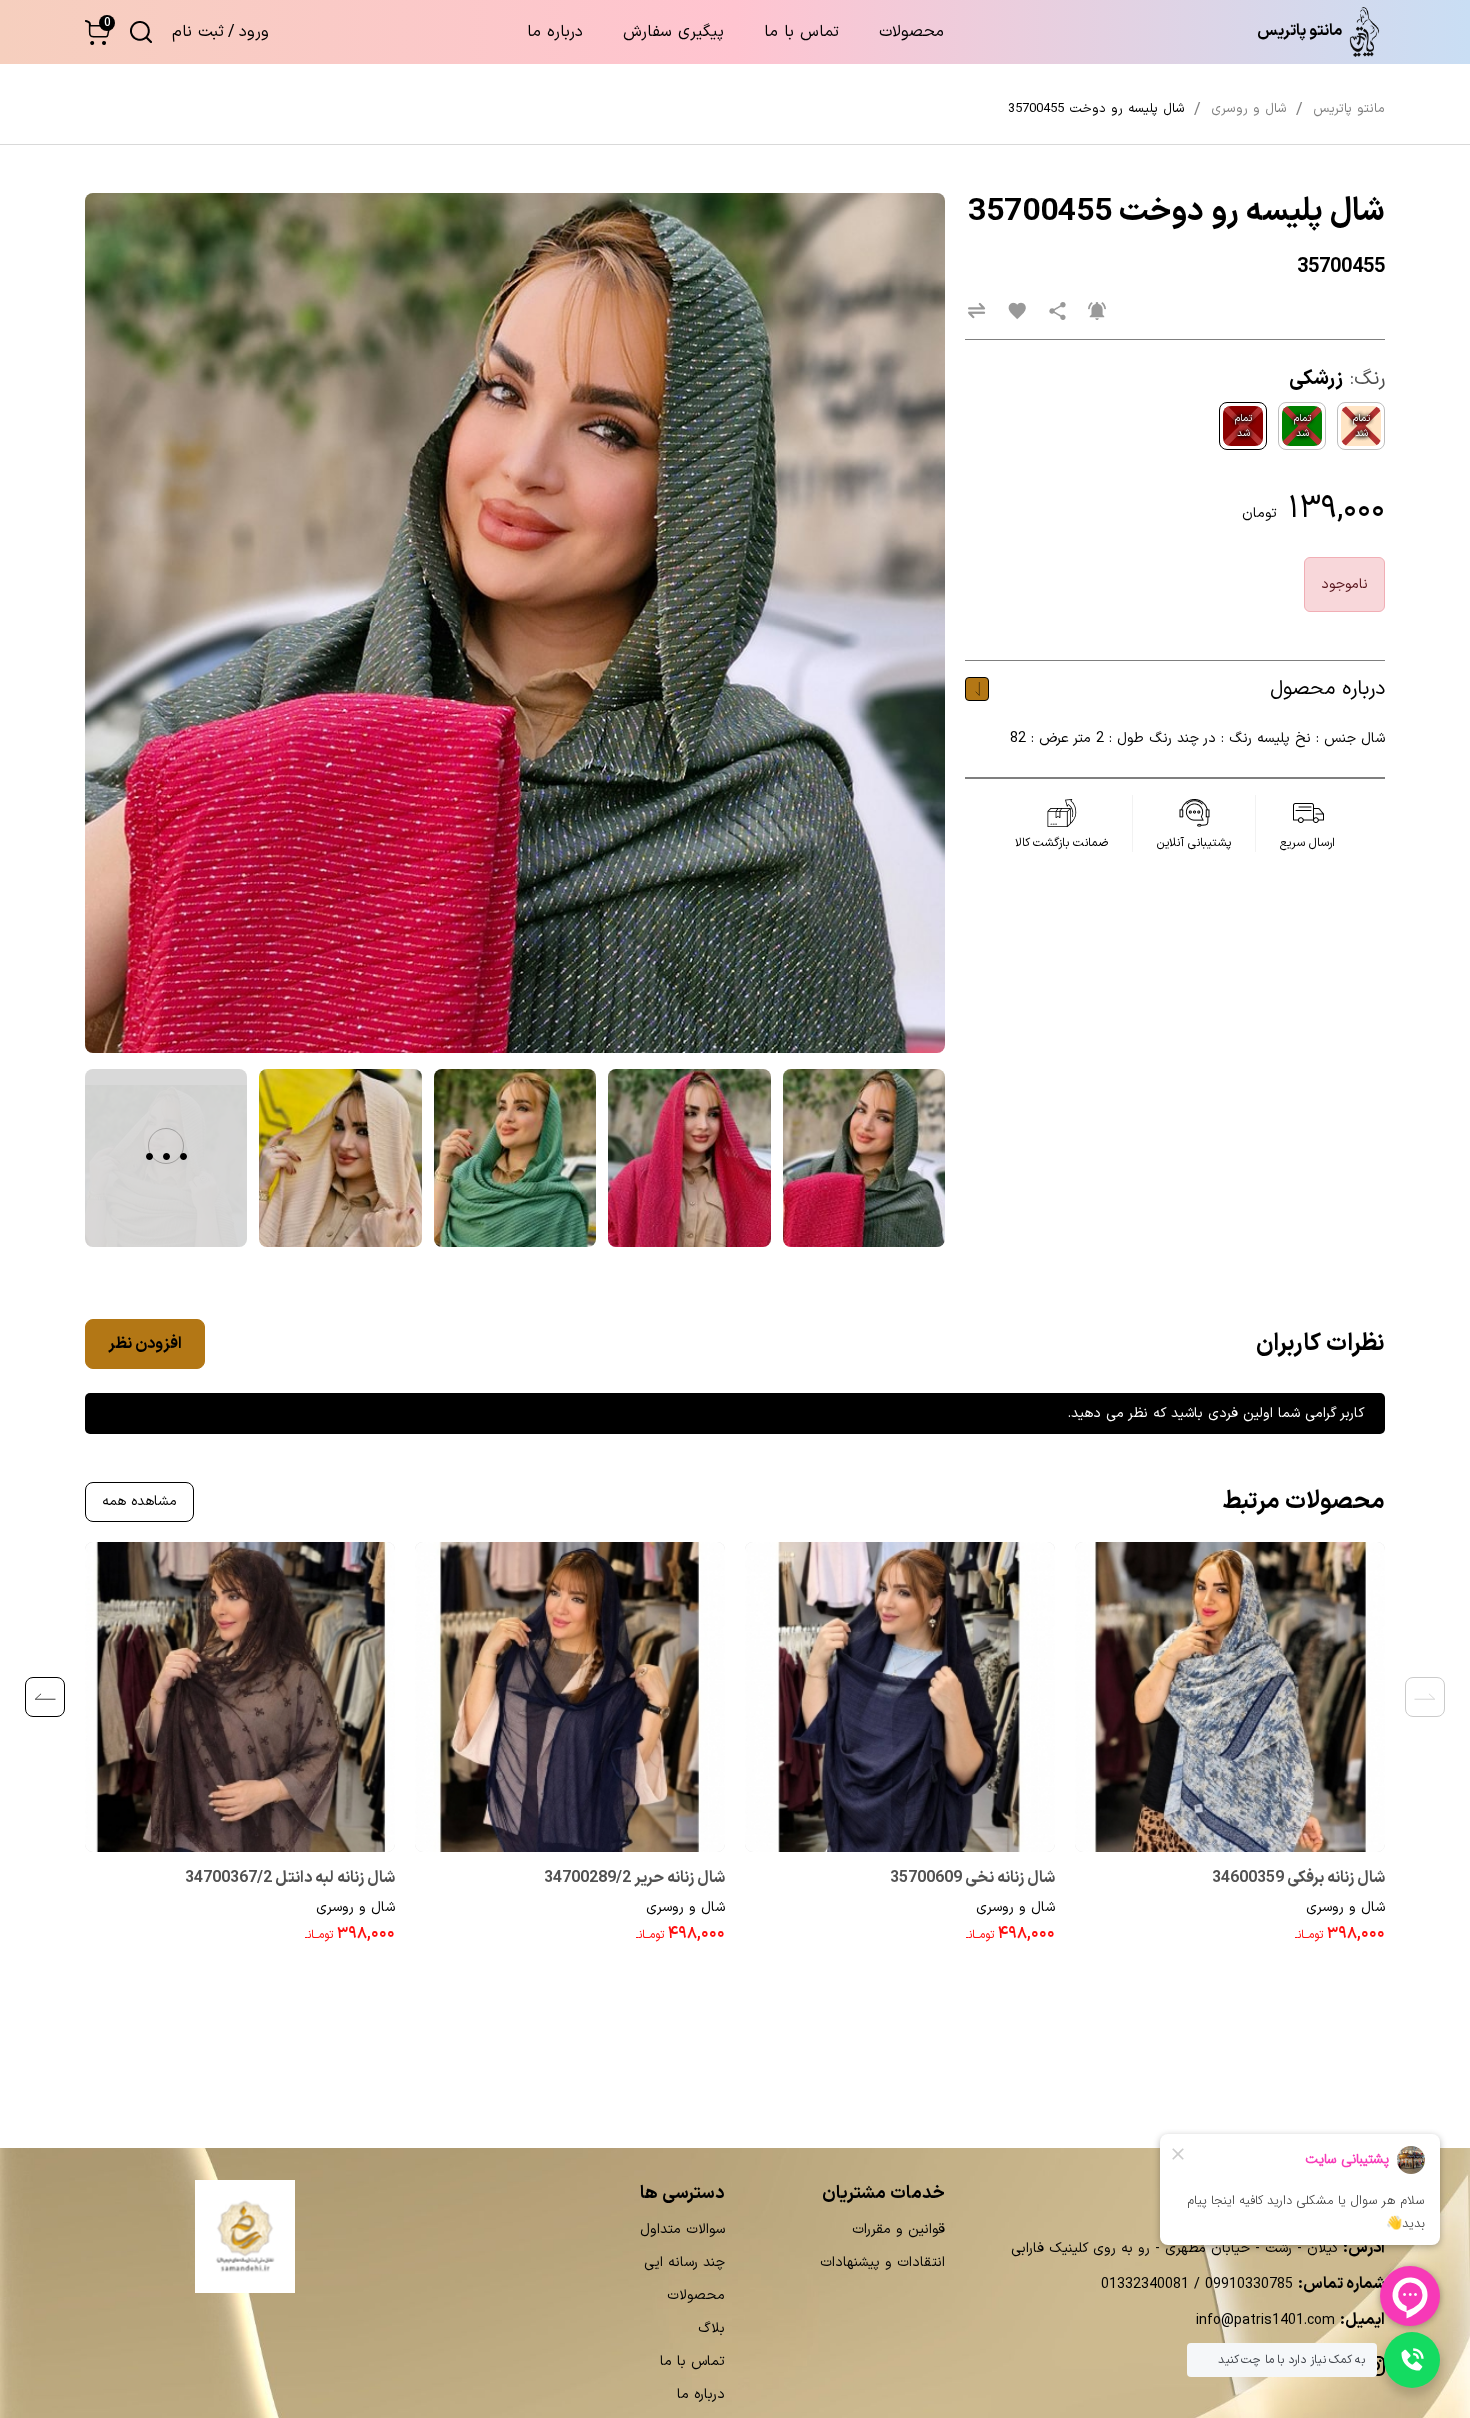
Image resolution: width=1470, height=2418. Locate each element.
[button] (97, 32)
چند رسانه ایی (684, 2262)
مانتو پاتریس (1349, 109)
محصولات (911, 32)
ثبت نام (198, 32)
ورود (254, 32)
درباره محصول (1327, 689)
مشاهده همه (139, 1501)
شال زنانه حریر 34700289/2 (634, 1878)
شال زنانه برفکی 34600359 (1298, 1878)
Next (45, 1697)
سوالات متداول (682, 2229)
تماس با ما (801, 32)
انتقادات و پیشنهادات (882, 2262)
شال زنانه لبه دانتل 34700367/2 (290, 1878)
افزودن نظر (145, 1344)
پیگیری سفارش (673, 32)
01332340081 (1145, 2284)
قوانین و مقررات (898, 2229)
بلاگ (711, 2328)
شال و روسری (1345, 1907)
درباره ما (555, 32)
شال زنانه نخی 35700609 (972, 1878)
